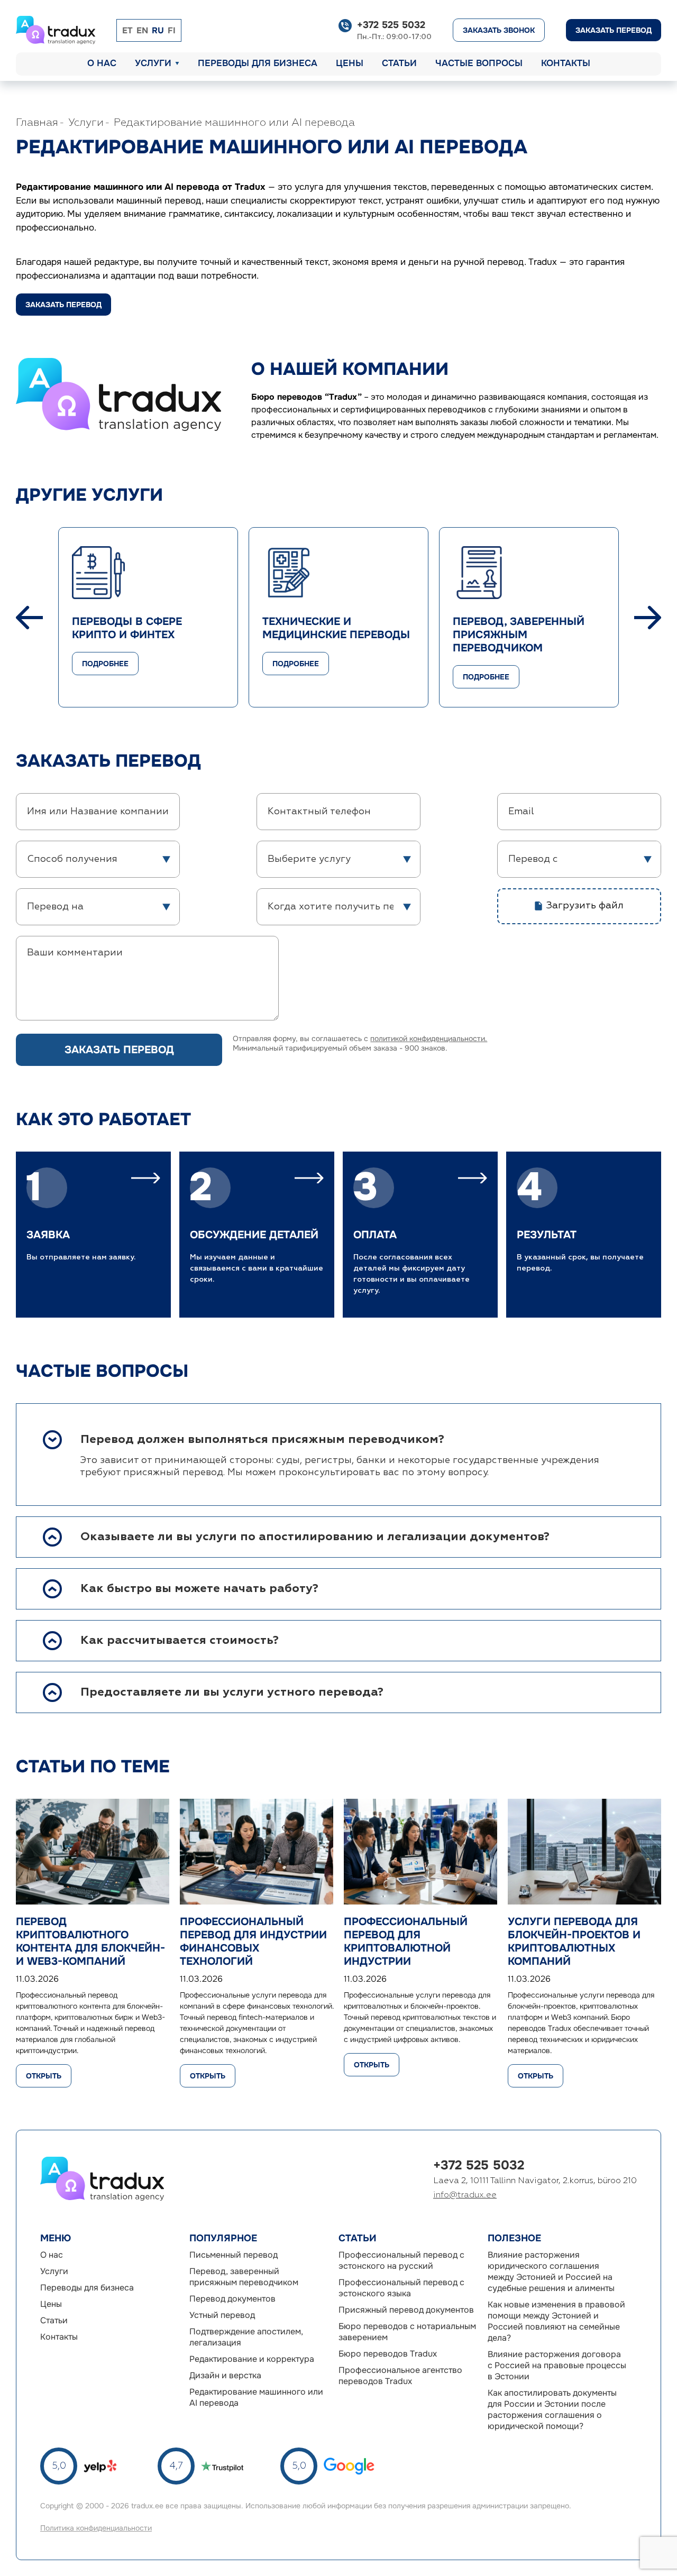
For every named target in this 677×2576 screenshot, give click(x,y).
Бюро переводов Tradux (388, 2354)
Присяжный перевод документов (406, 2310)
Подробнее (105, 664)
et (127, 30)
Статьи (399, 63)
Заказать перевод (614, 30)
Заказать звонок (499, 30)
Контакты (566, 63)
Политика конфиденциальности (96, 2528)
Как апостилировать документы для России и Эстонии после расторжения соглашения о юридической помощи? (552, 2409)
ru (158, 30)
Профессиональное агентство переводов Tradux (400, 2376)
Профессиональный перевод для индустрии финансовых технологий (253, 1942)
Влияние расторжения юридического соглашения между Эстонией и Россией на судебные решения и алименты (551, 2271)
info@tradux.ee (465, 2195)
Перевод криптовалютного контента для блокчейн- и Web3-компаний (90, 1942)
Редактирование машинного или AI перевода (234, 123)
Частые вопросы (479, 63)
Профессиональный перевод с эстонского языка (401, 2288)
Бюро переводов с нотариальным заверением (407, 2332)
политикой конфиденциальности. (429, 1038)
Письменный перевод (234, 2255)
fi (172, 30)
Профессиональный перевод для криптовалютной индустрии (406, 1942)
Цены (350, 63)
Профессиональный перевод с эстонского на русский (401, 2260)
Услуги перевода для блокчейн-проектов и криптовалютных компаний (574, 1942)
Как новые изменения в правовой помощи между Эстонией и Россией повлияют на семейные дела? (556, 2321)
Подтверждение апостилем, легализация (246, 2337)
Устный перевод (222, 2315)
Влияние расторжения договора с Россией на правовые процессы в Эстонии (557, 2365)
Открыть (44, 2076)
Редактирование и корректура (252, 2359)
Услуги (153, 63)
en (142, 30)
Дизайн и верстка (225, 2375)
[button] (29, 618)
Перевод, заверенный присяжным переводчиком (244, 2277)
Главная (37, 123)
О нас (102, 63)
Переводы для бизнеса (258, 63)
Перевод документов (232, 2299)
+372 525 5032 (391, 25)
